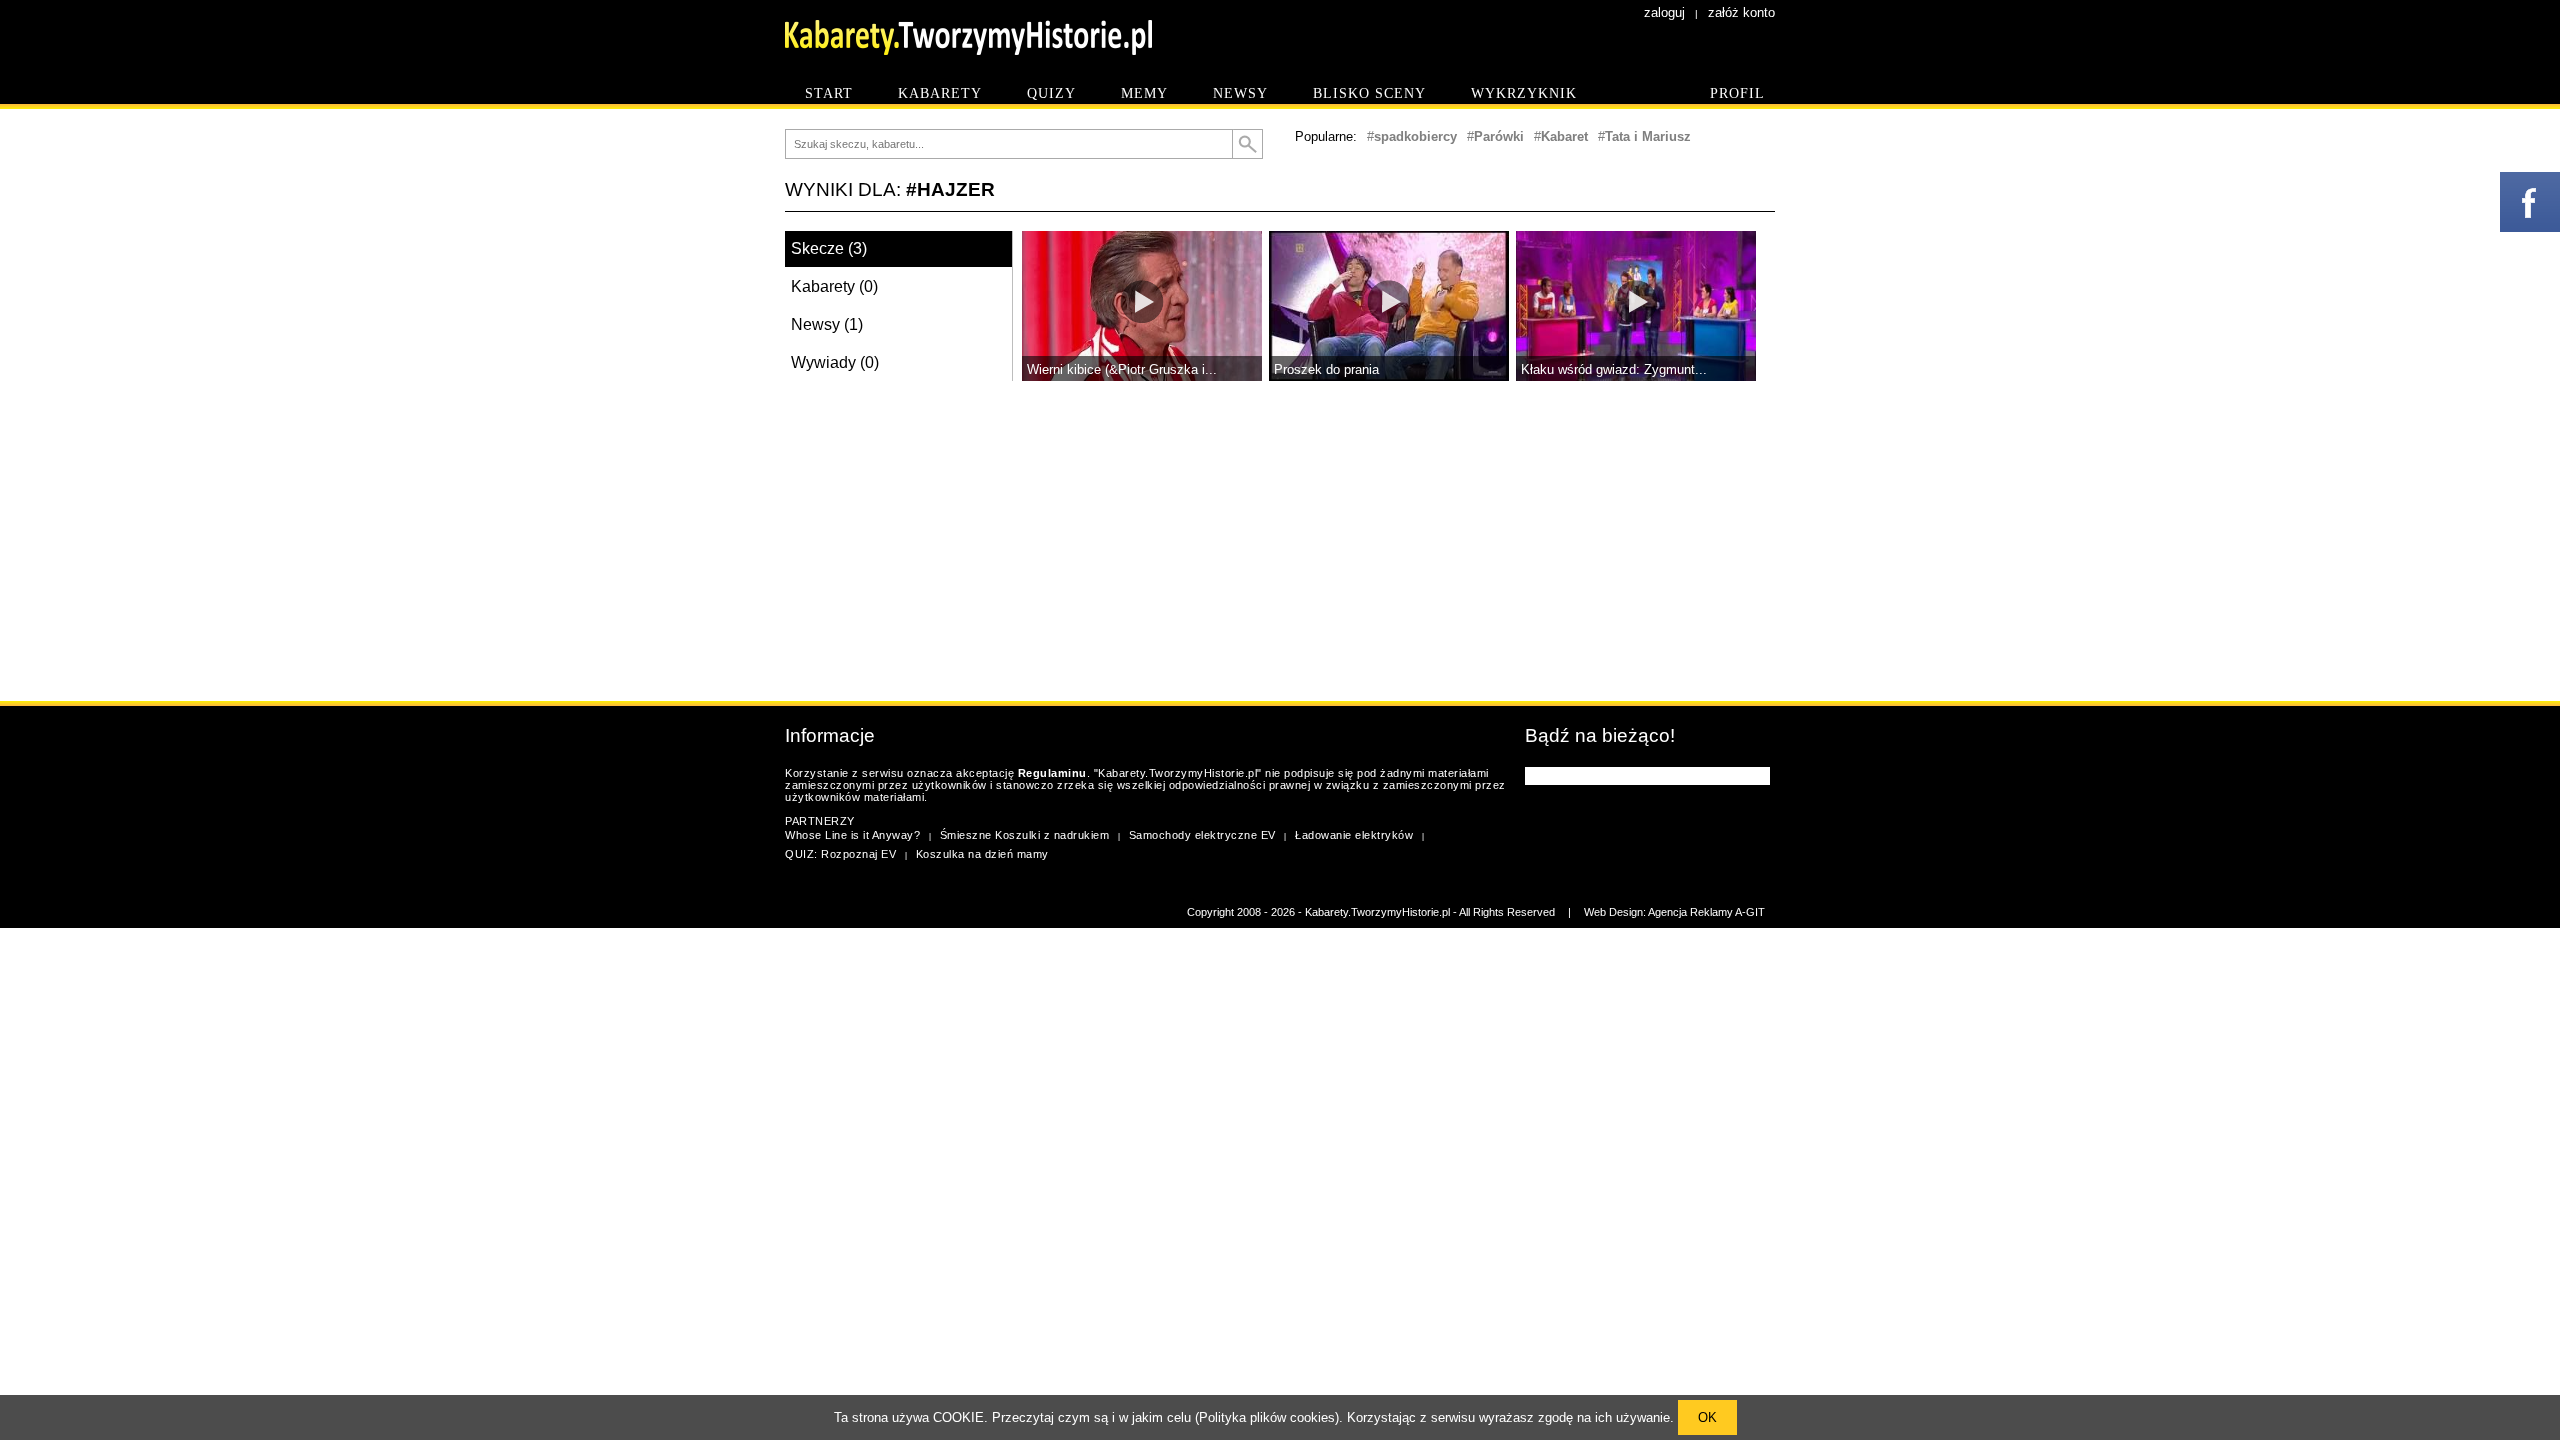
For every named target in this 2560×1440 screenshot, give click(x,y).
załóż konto (1741, 12)
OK (1707, 1417)
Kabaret (1564, 136)
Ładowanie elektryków (1354, 835)
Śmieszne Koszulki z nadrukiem (1025, 835)
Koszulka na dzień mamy (982, 854)
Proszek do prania (1326, 369)
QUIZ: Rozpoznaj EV (840, 854)
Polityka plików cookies (1267, 1417)
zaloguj (1664, 12)
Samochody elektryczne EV (1202, 835)
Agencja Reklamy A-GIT (1706, 912)
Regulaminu (1052, 773)
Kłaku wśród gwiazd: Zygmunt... (1614, 369)
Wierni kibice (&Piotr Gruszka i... (1122, 369)
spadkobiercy (1415, 136)
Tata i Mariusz (1648, 136)
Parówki (1499, 136)
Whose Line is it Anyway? (852, 835)
